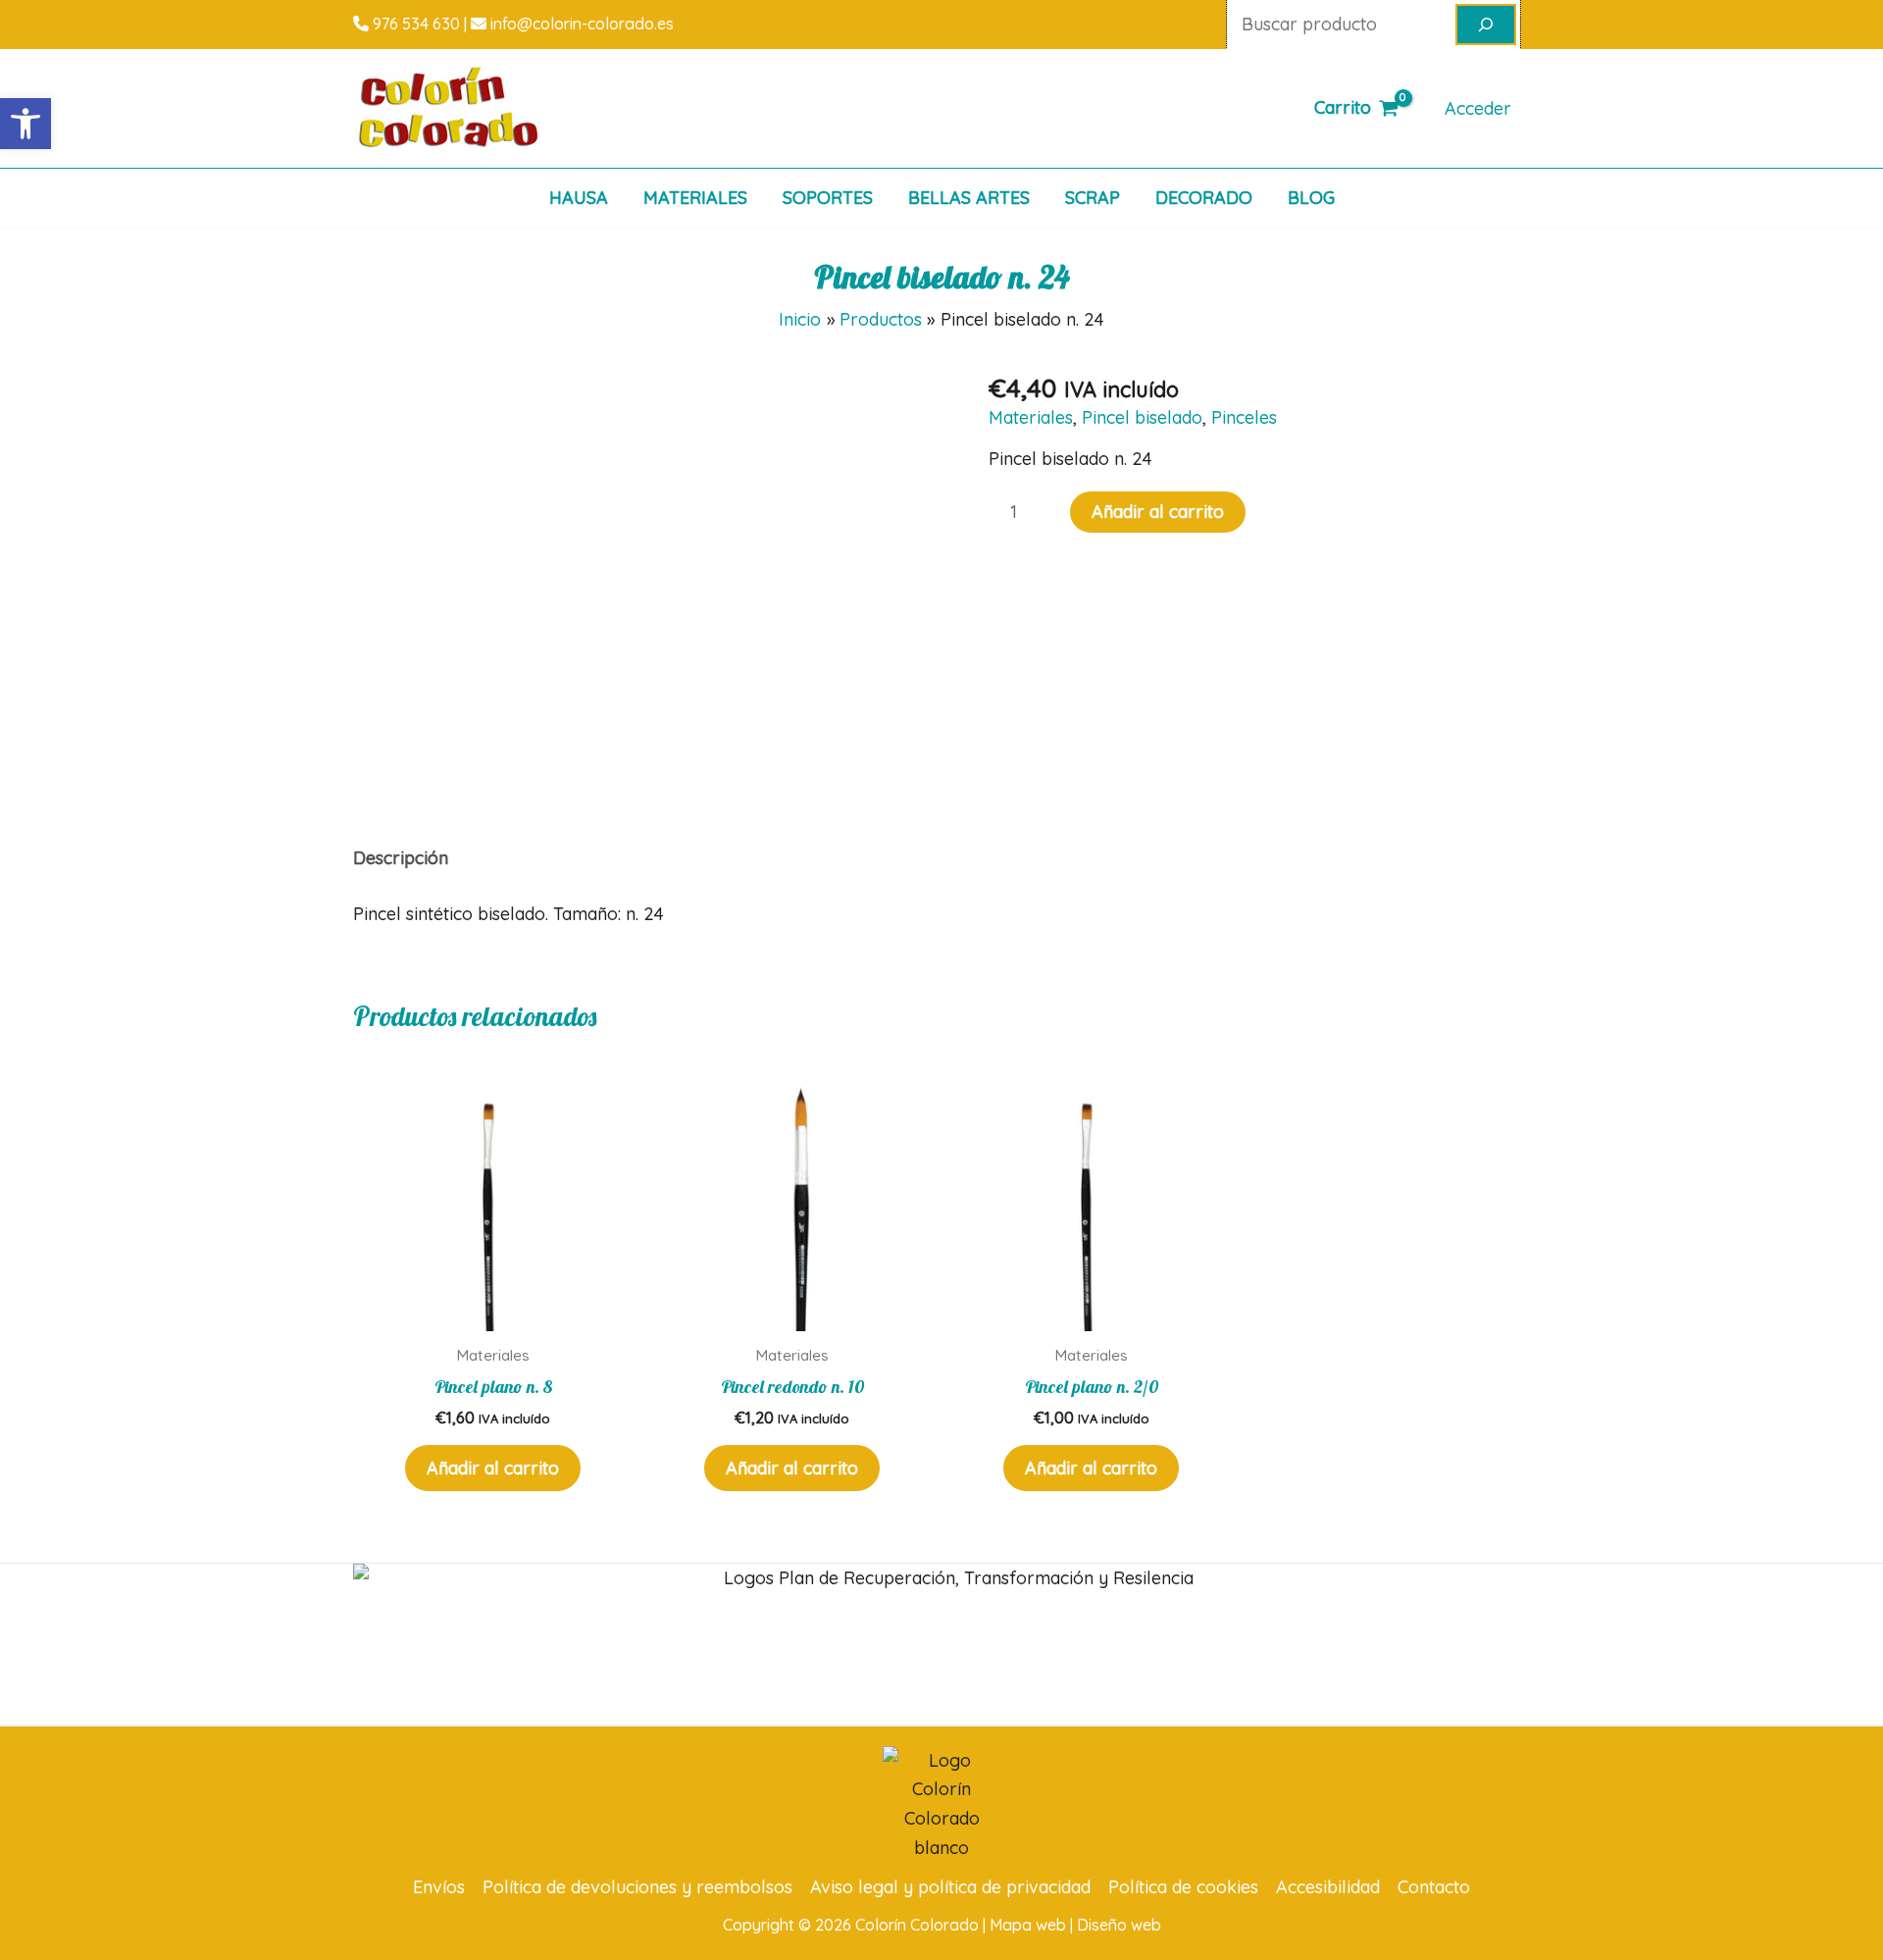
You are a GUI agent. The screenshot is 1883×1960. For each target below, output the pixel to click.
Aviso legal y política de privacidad (950, 1887)
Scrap (1093, 198)
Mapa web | (1033, 1925)
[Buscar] (1486, 25)
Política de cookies (1183, 1887)
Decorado (1204, 198)
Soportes (828, 198)
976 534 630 (414, 24)
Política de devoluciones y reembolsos (637, 1887)
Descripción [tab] (401, 858)
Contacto (1434, 1887)
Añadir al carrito (1158, 512)
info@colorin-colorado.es (580, 24)
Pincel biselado (1142, 417)
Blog (1311, 198)
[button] (25, 124)
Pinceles (1244, 417)
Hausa (579, 198)
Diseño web (1119, 1925)
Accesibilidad (1328, 1887)
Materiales (695, 198)
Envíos (439, 1887)
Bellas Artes (969, 198)
